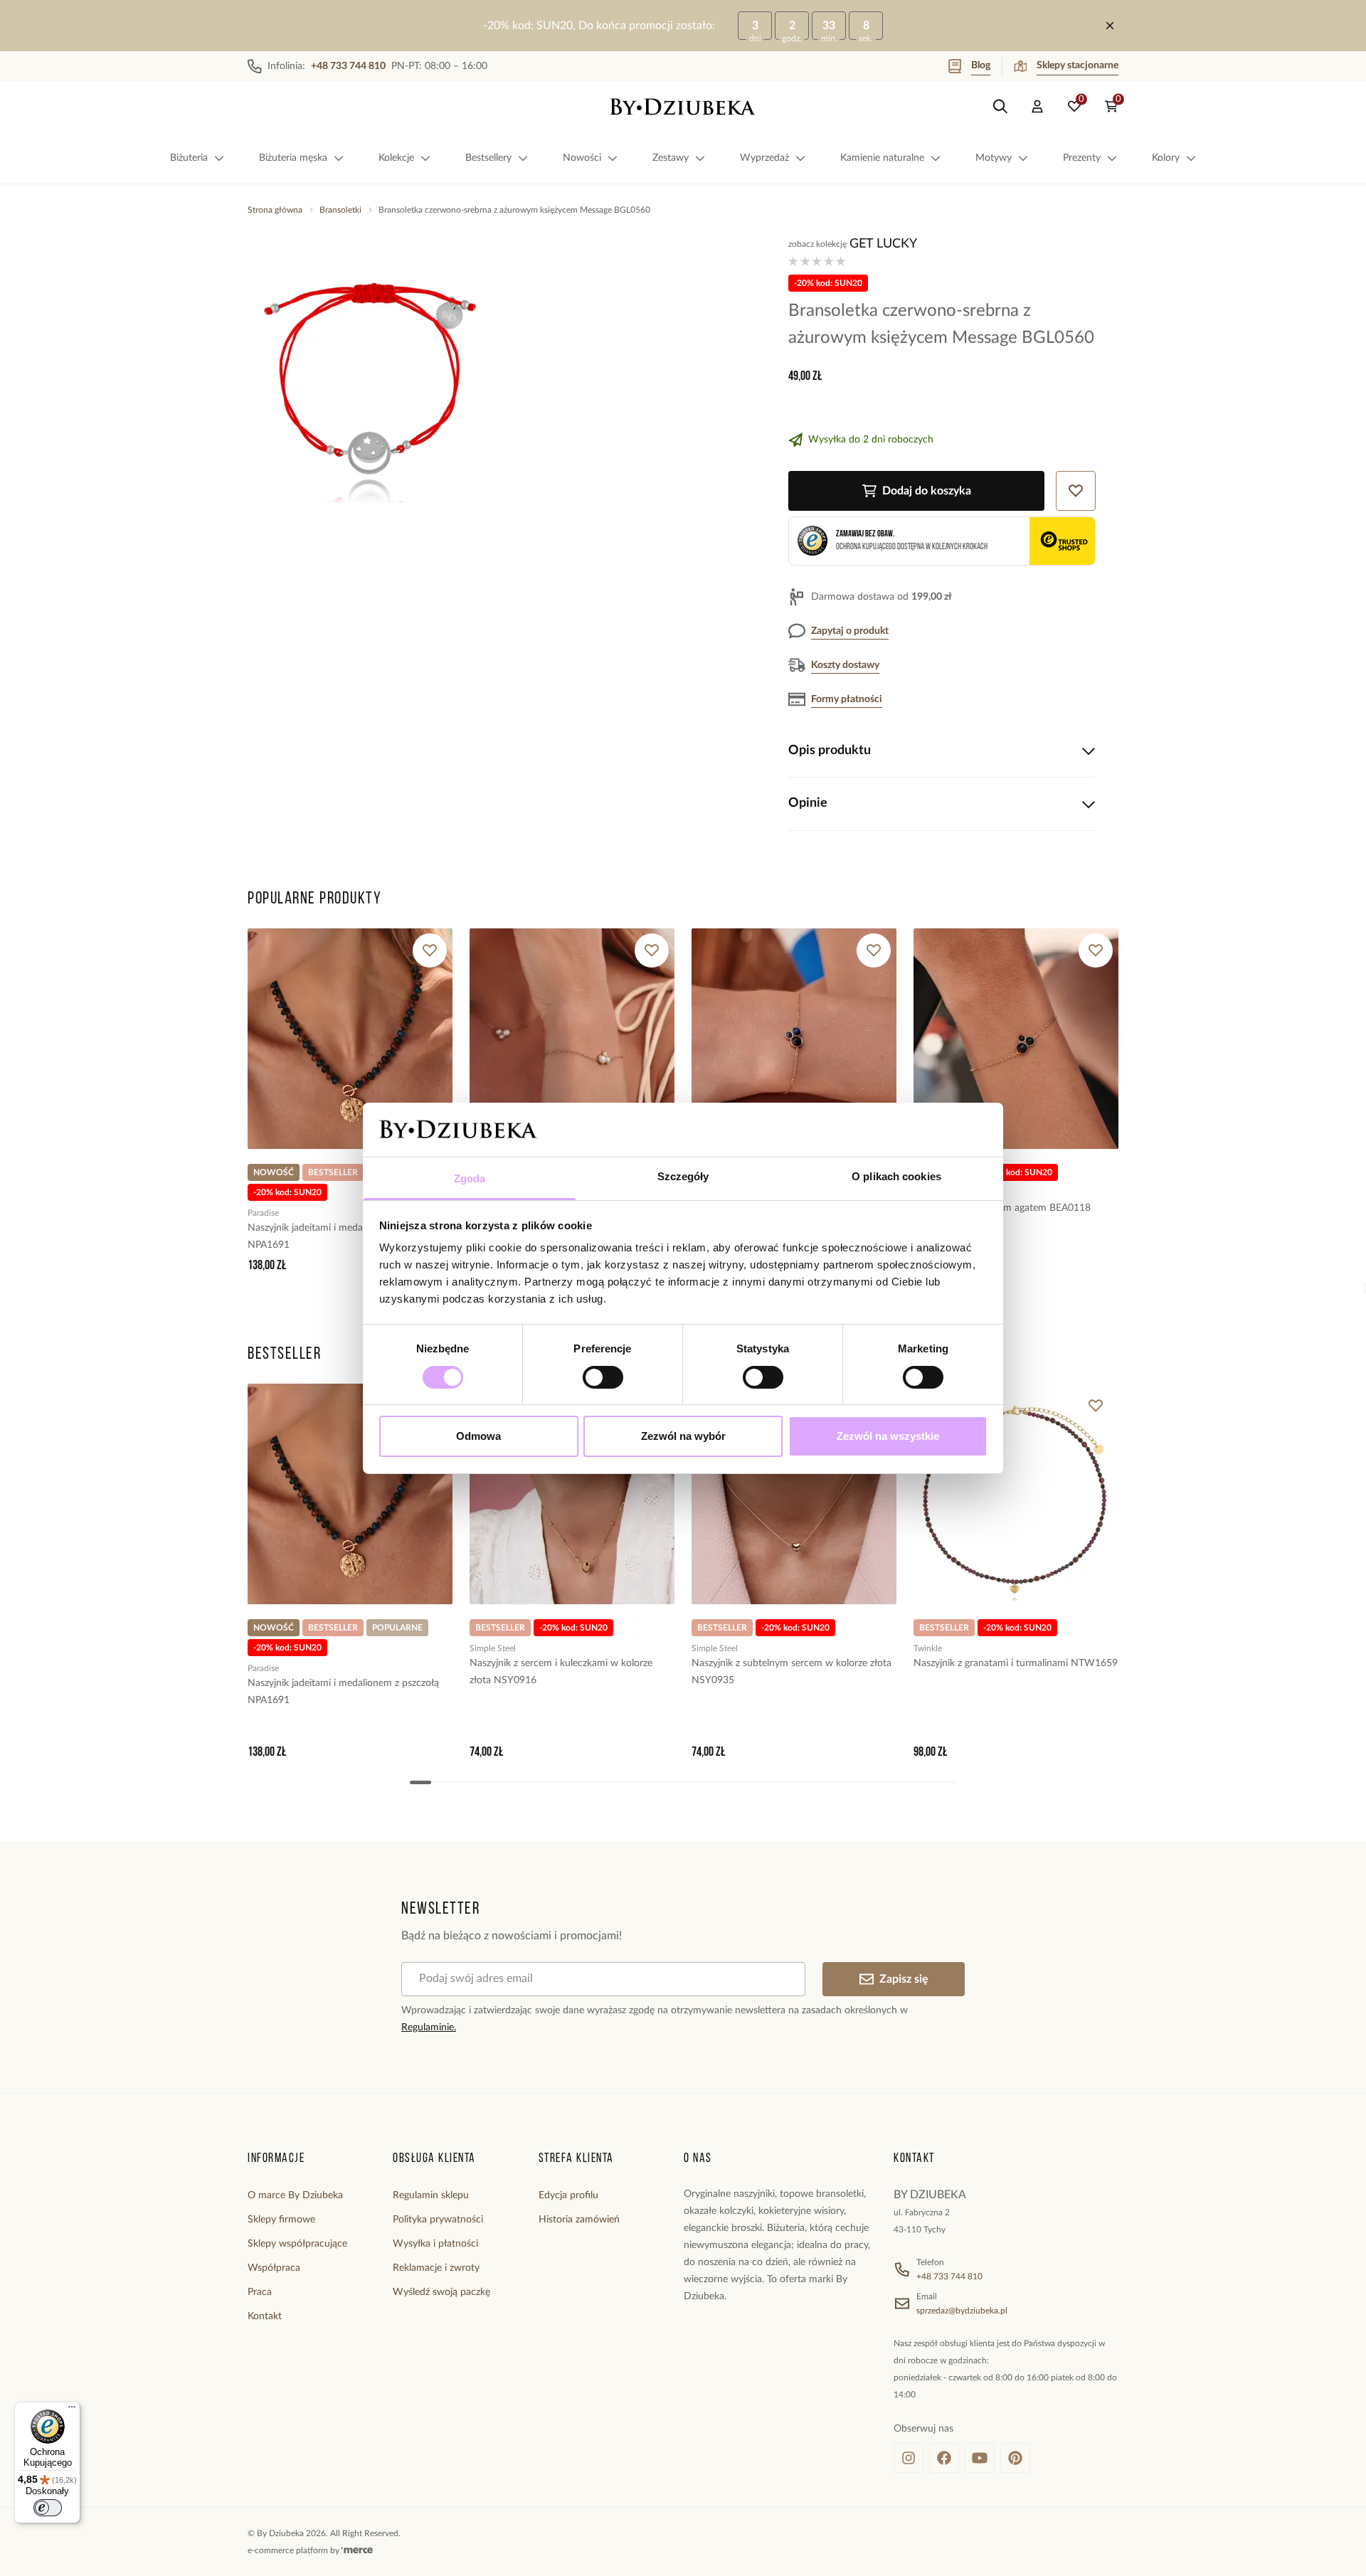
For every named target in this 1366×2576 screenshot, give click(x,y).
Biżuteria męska (293, 158)
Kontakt (265, 2316)
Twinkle (928, 1648)
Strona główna (275, 210)
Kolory (1166, 158)
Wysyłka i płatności (435, 2244)
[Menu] (72, 2410)
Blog (981, 65)
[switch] (603, 1377)
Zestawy (671, 158)
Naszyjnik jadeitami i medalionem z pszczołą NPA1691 (343, 1236)
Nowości (582, 158)
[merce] (357, 2550)
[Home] (683, 107)
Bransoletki (340, 210)
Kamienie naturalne (882, 158)
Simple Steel (493, 1648)
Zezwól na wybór (683, 1436)
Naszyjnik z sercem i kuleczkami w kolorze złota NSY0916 (561, 1672)
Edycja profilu (568, 2195)
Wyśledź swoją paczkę (441, 2292)
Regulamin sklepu (431, 2195)
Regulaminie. (429, 2028)
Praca (260, 2292)
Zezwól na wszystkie (888, 1436)
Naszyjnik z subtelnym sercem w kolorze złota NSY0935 (791, 1672)
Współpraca (274, 2268)
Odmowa (478, 1436)
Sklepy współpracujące (297, 2244)
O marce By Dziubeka (295, 2195)
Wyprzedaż (764, 158)
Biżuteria (189, 158)
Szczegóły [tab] (683, 1176)
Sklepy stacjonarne (1078, 65)
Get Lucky (883, 244)
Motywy (994, 158)
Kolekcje (396, 158)
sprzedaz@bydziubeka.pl (962, 2311)
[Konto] (1037, 107)
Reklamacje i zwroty (436, 2268)
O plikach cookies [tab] (896, 1176)
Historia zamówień (579, 2220)
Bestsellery (488, 158)
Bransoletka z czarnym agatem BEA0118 (1002, 1208)
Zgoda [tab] (470, 1178)
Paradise (263, 1213)
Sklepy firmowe (281, 2220)
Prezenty (1082, 158)
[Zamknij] (1110, 26)
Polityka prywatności (438, 2220)
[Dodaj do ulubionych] (430, 950)
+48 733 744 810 (949, 2276)
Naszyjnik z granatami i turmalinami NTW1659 (1016, 1663)
